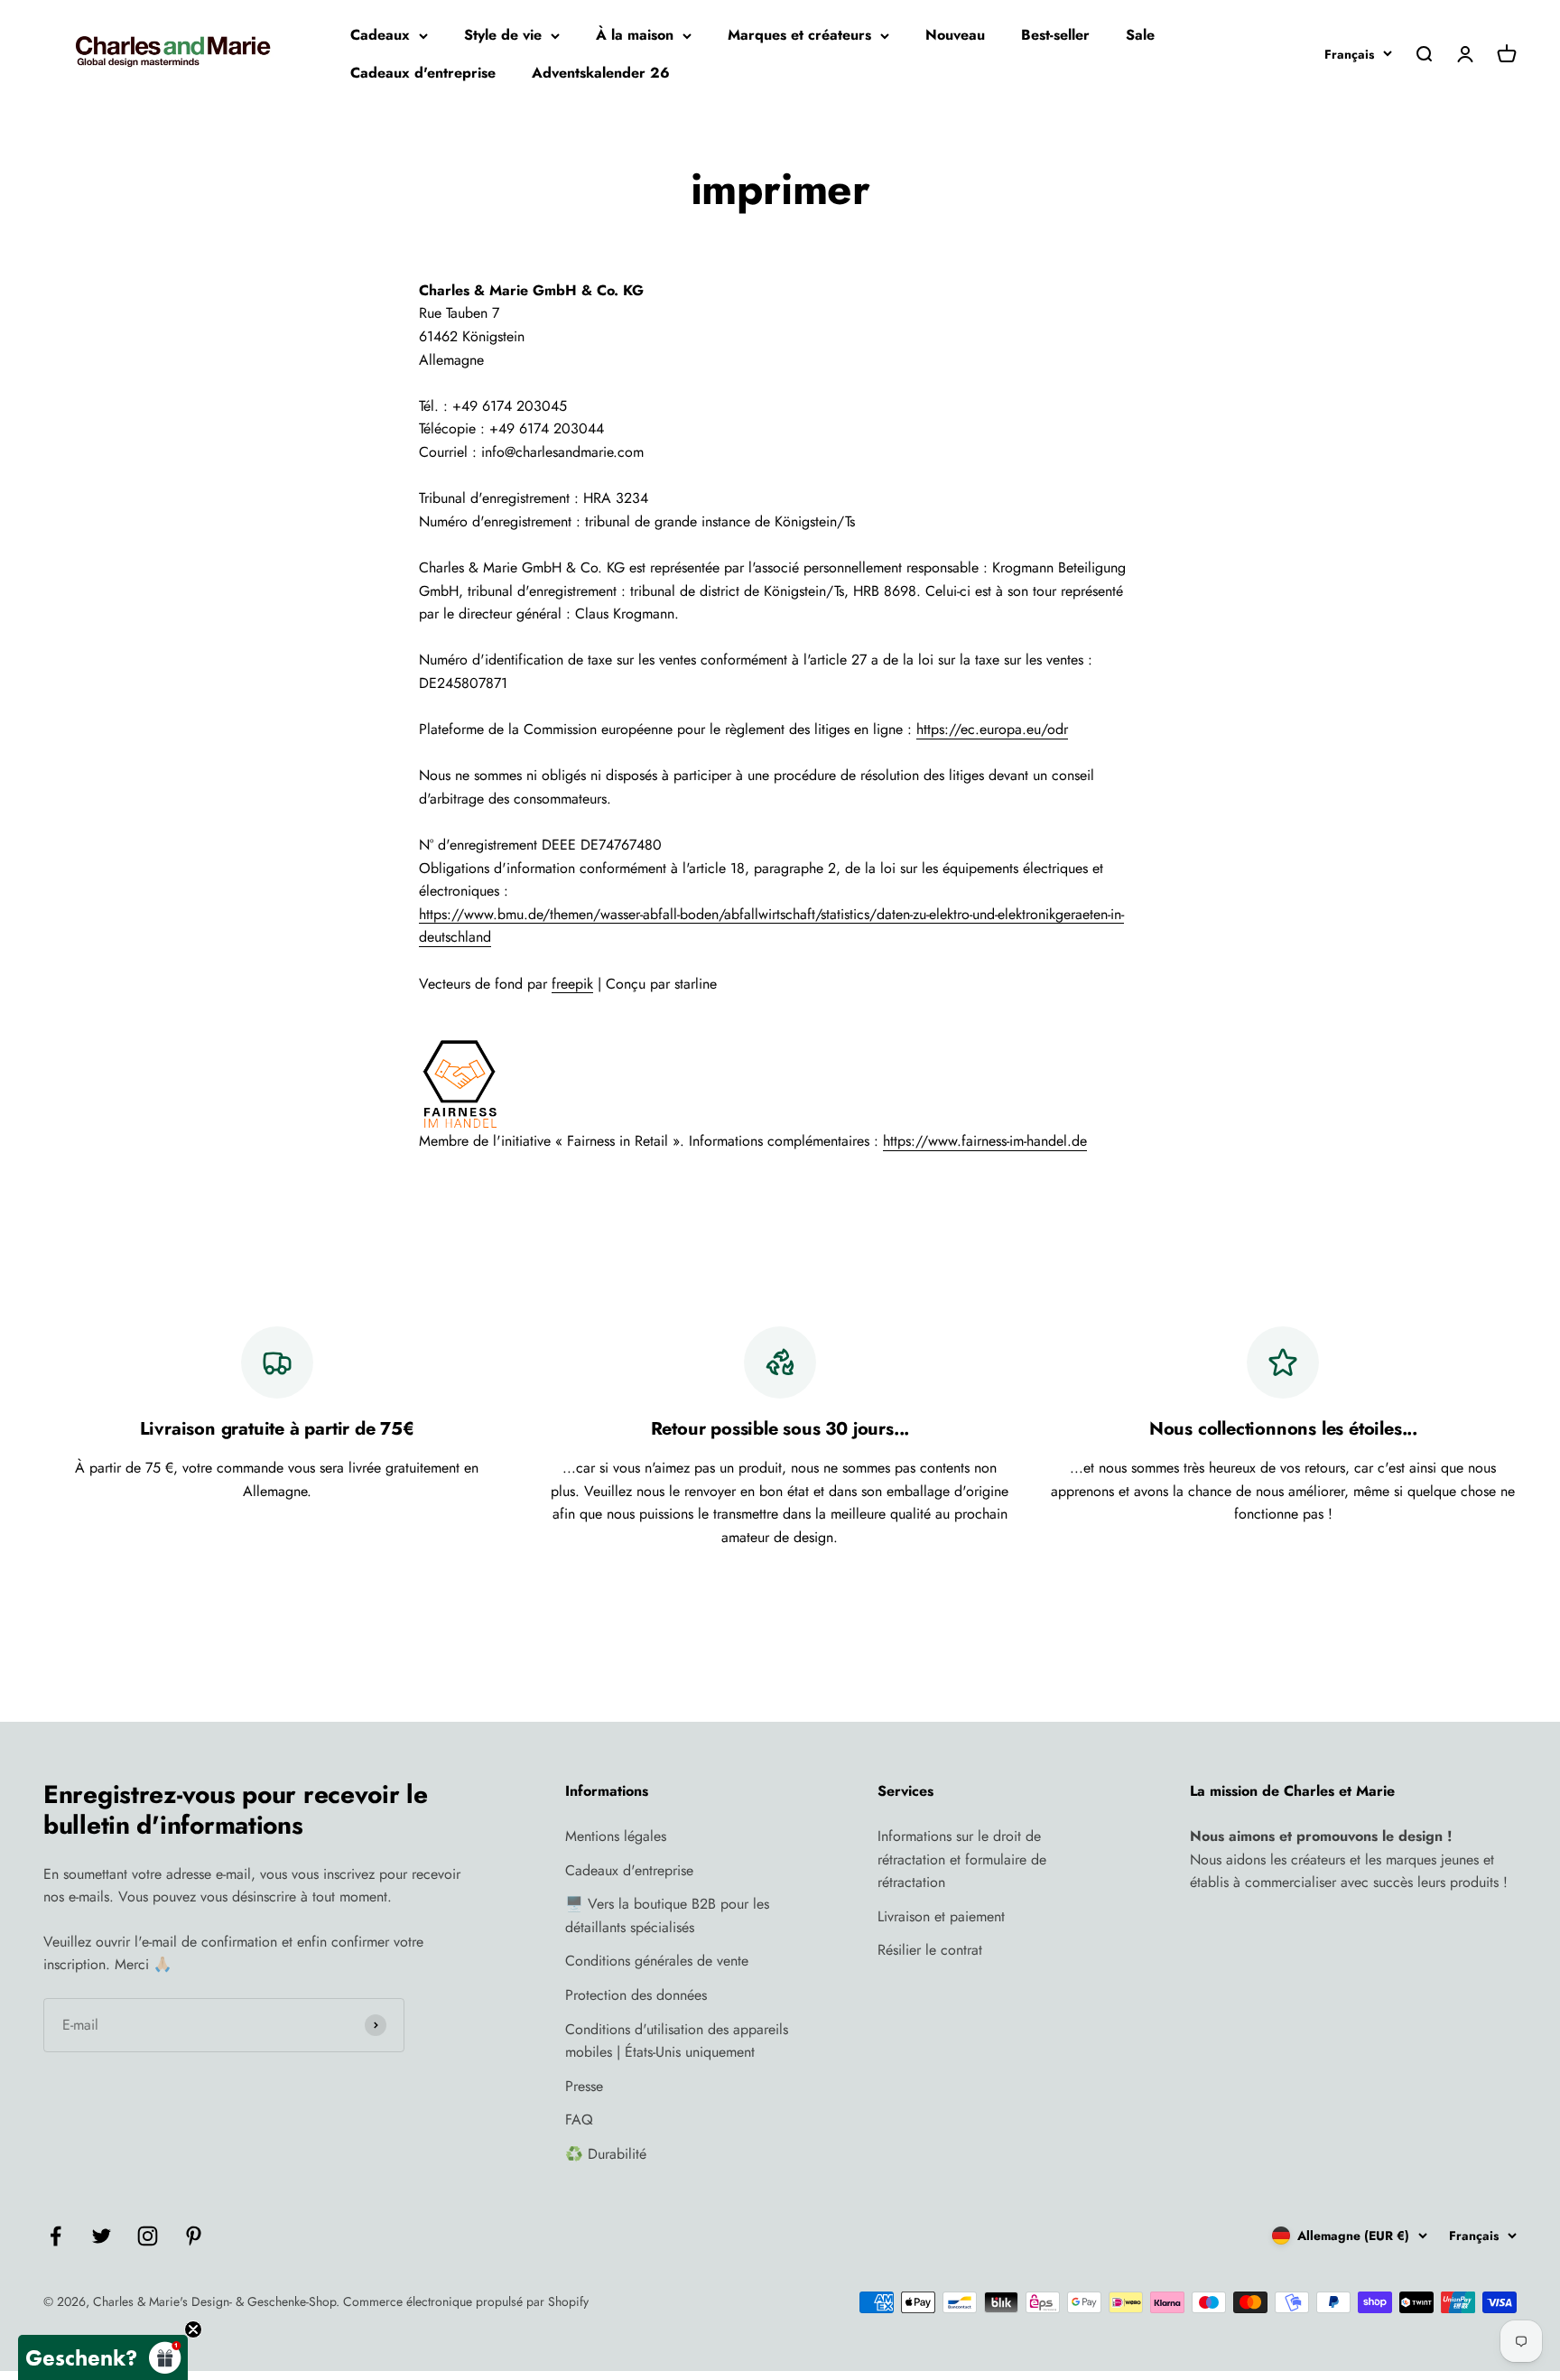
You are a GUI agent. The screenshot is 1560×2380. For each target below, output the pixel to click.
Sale (1140, 35)
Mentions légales (616, 1836)
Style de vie (503, 35)
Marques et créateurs (799, 35)
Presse (584, 2086)
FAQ (579, 2120)
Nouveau (955, 35)
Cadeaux (380, 35)
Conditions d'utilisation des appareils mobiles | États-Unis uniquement (677, 2041)
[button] (103, 2357)
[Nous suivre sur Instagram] (148, 2236)
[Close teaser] (193, 2329)
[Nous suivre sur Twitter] (102, 2236)
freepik (572, 984)
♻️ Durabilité (606, 2154)
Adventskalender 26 (601, 73)
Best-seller (1055, 35)
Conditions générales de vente (657, 1961)
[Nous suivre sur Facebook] (56, 2236)
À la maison (635, 35)
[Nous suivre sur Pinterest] (194, 2236)
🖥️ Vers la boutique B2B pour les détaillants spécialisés (667, 1915)
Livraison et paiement (941, 1916)
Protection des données (636, 1995)
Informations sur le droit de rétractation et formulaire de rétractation (962, 1859)
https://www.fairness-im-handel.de (985, 1141)
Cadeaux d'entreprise (423, 73)
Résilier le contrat (930, 1950)
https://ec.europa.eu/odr (992, 729)
